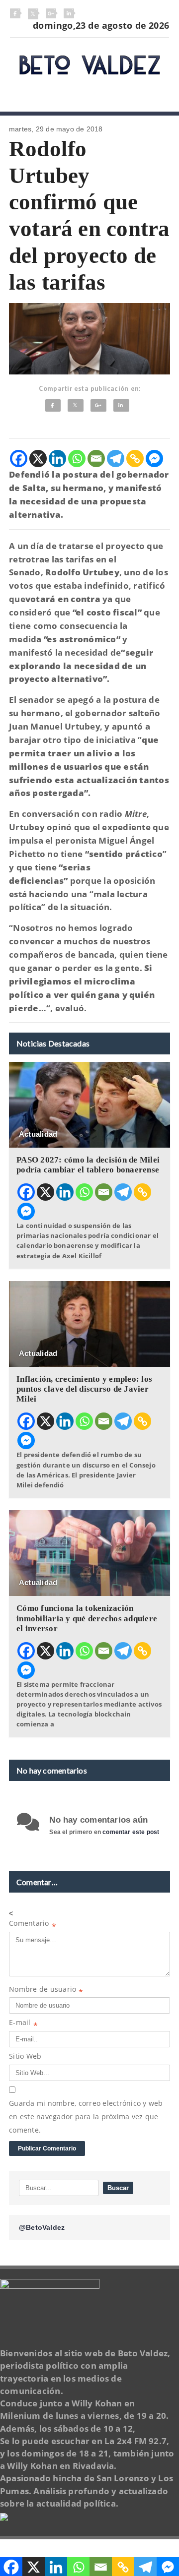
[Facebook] (53, 405)
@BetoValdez (42, 2227)
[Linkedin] (57, 459)
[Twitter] (75, 405)
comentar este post (131, 1832)
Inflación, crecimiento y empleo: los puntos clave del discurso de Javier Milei (84, 1389)
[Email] (96, 459)
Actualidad (38, 1134)
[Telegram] (116, 459)
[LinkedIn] (121, 405)
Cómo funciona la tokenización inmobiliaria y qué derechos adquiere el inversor (87, 1618)
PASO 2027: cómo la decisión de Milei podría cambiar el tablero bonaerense (88, 1165)
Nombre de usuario (46, 1991)
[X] (38, 459)
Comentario (33, 1925)
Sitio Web (25, 2056)
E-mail (23, 2024)
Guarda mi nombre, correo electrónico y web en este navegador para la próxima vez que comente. (86, 2116)
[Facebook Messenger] (154, 459)
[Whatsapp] (77, 459)
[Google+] (98, 405)
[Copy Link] (135, 459)
